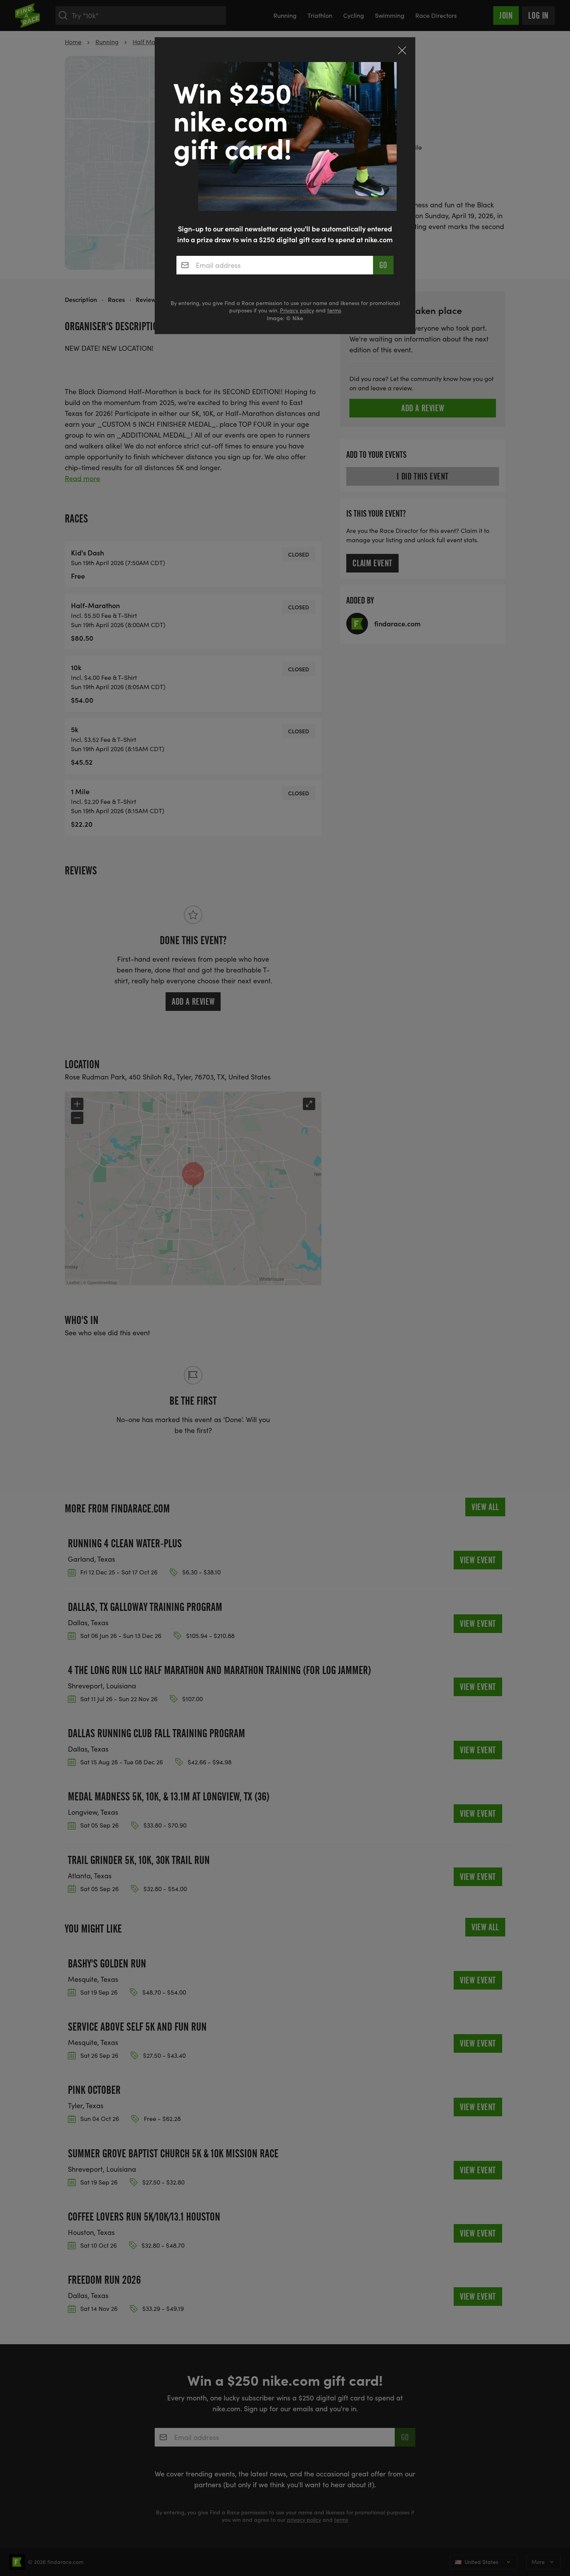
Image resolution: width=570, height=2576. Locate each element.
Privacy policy (297, 310)
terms (334, 310)
